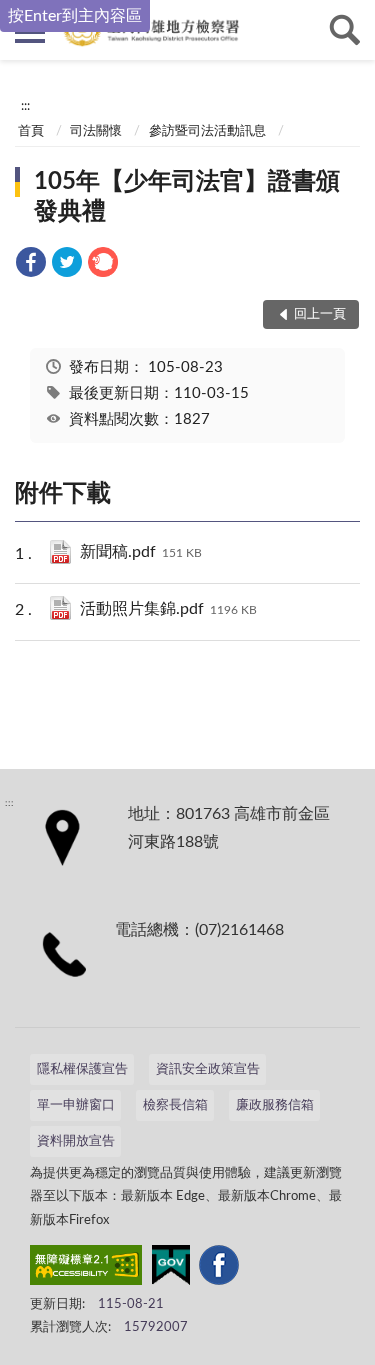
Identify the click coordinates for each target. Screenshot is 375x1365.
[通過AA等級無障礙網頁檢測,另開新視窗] (86, 1269)
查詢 (345, 30)
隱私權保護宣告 (82, 1069)
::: (25, 106)
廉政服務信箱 (275, 1105)
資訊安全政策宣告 (208, 1069)
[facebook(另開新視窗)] (219, 1269)
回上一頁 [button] (320, 314)
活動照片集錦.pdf (168, 609)
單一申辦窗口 (76, 1105)
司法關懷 (96, 131)
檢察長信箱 (175, 1105)
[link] (31, 265)
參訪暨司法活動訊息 (207, 131)
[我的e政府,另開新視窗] (171, 1269)
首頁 (31, 131)
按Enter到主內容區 (75, 16)
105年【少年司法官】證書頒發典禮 (187, 197)
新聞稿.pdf (141, 552)
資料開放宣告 (76, 1141)
